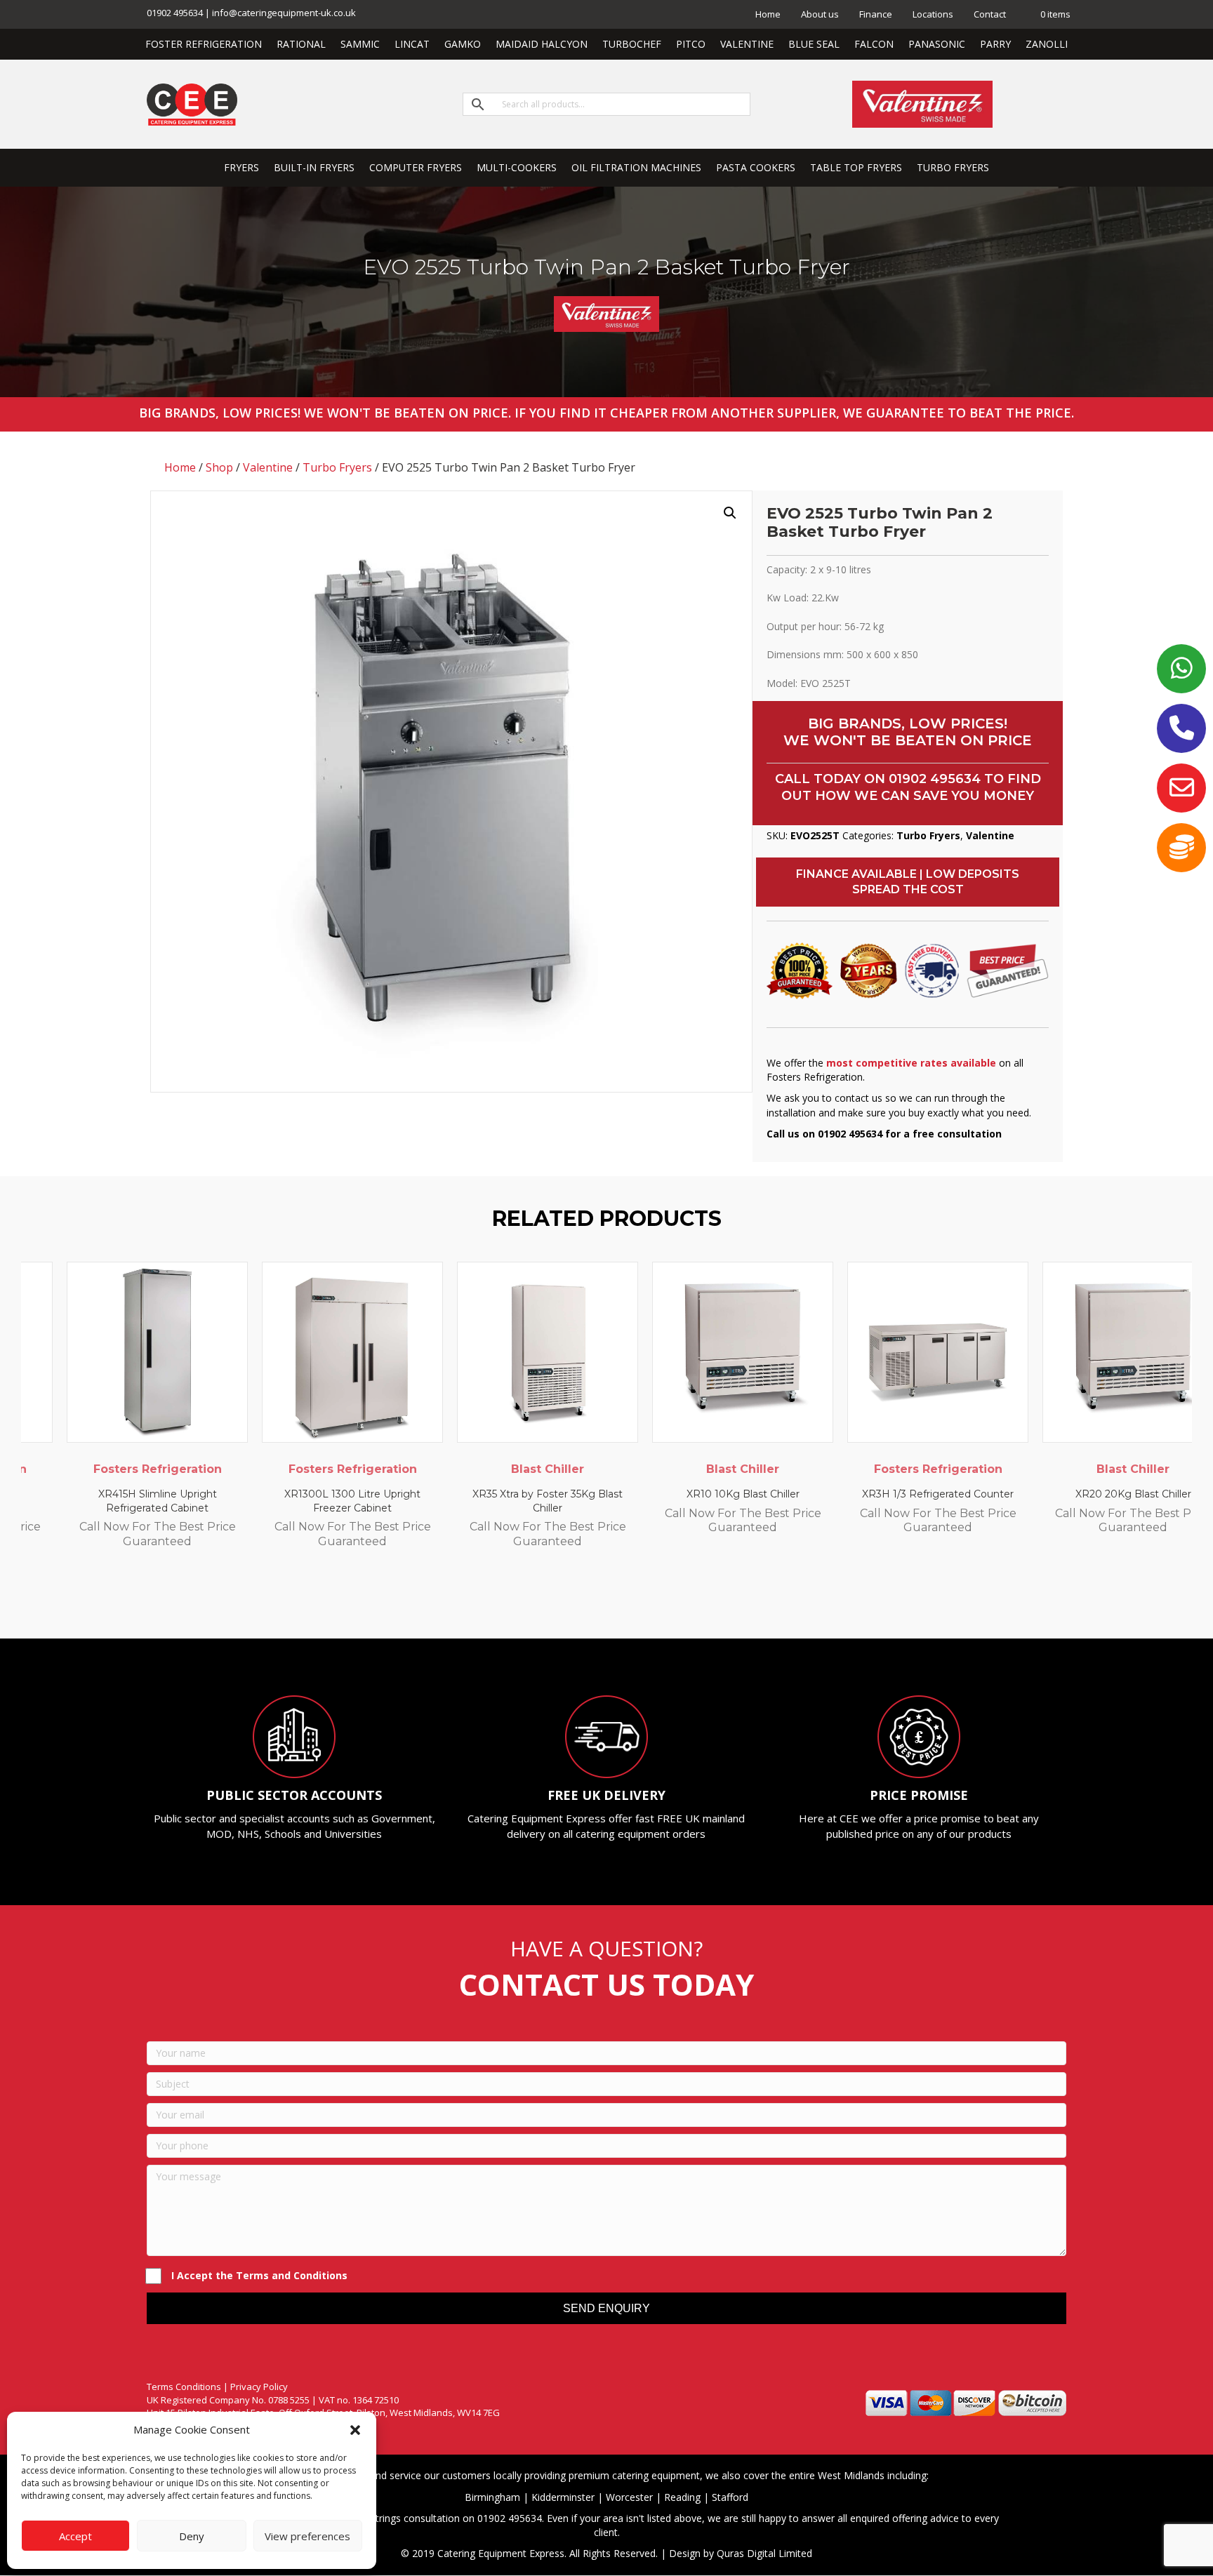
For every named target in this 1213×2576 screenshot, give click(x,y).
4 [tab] (599, 1600)
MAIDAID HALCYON (542, 44)
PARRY (995, 44)
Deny (192, 2536)
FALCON (874, 44)
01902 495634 (935, 779)
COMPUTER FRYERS (416, 167)
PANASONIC (937, 44)
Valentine (268, 467)
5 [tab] (614, 1600)
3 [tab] (585, 1600)
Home (768, 14)
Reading (682, 2497)
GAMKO (463, 44)
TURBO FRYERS (953, 167)
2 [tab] (571, 1600)
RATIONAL (301, 44)
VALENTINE (747, 44)
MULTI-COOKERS (517, 167)
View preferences (307, 2536)
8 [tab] (656, 1600)
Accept (75, 2536)
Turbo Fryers (337, 467)
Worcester (629, 2497)
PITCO (691, 44)
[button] (355, 2430)
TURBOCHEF (632, 44)
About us (820, 14)
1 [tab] (557, 1600)
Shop (219, 467)
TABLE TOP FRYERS (856, 167)
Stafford (730, 2497)
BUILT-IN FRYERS (314, 167)
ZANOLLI (1047, 44)
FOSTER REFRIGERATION (204, 44)
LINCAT (412, 44)
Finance (876, 14)
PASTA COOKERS (756, 167)
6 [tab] (628, 1600)
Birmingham (492, 2497)
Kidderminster (563, 2497)
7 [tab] (642, 1600)
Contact (990, 14)
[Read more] (195, 1286)
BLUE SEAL (814, 44)
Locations (933, 14)
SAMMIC (360, 44)
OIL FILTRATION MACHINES (636, 167)
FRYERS (241, 167)
